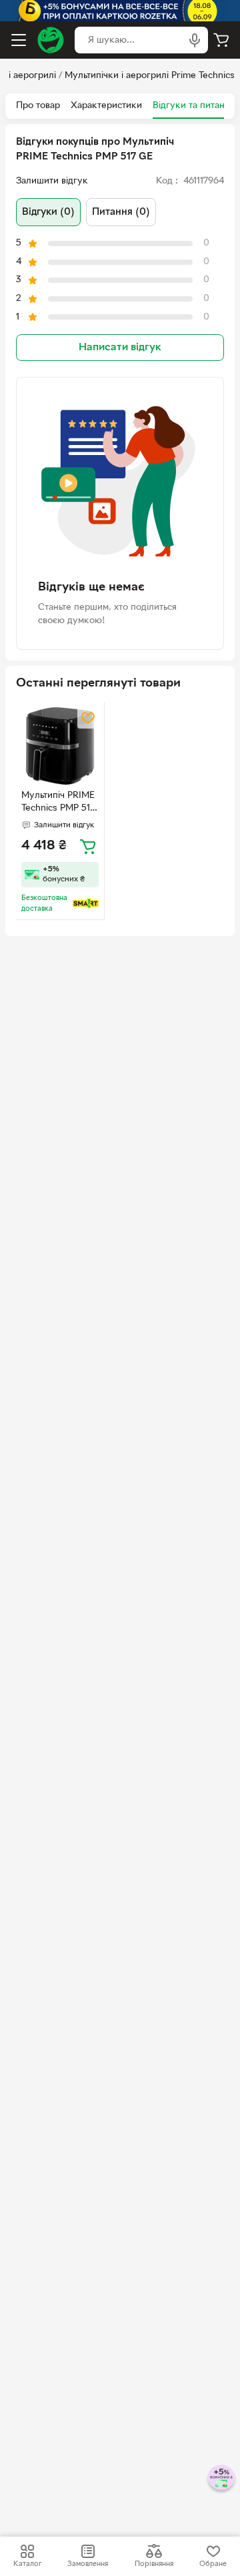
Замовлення (88, 2564)
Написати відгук (120, 348)
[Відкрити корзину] (221, 40)
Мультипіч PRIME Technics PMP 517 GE (58, 803)
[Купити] (88, 846)
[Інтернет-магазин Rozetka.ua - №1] (51, 40)
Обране (213, 2564)
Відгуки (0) (48, 212)
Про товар (38, 106)
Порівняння (154, 2564)
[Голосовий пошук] (195, 40)
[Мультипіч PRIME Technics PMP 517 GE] (60, 746)
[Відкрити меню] (19, 40)
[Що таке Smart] (86, 903)
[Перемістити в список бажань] (88, 718)
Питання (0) (121, 212)
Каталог (27, 2564)
